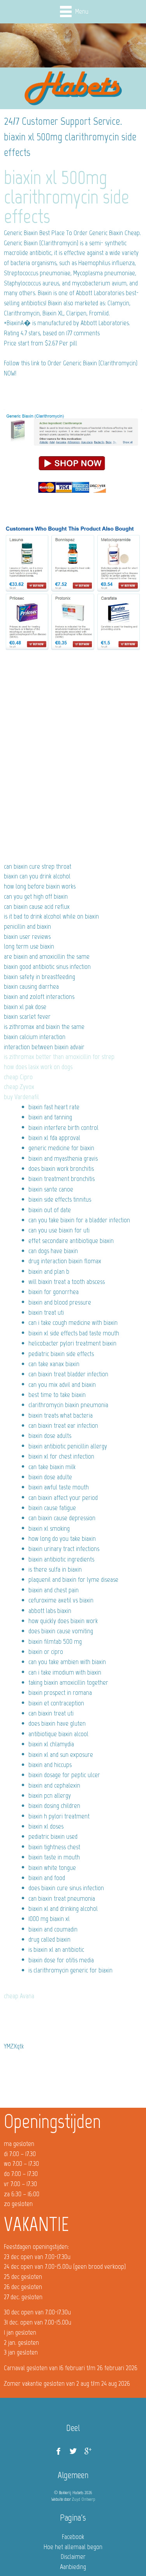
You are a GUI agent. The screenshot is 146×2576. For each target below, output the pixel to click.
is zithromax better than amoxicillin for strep (59, 1057)
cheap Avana (19, 1996)
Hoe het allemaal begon (73, 2547)
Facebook (73, 2537)
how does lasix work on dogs (38, 1067)
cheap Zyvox (19, 1087)
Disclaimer (73, 2557)
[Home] (73, 89)
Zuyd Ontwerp (84, 2499)
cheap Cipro (18, 1077)
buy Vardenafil (21, 1097)
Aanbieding (73, 2567)
